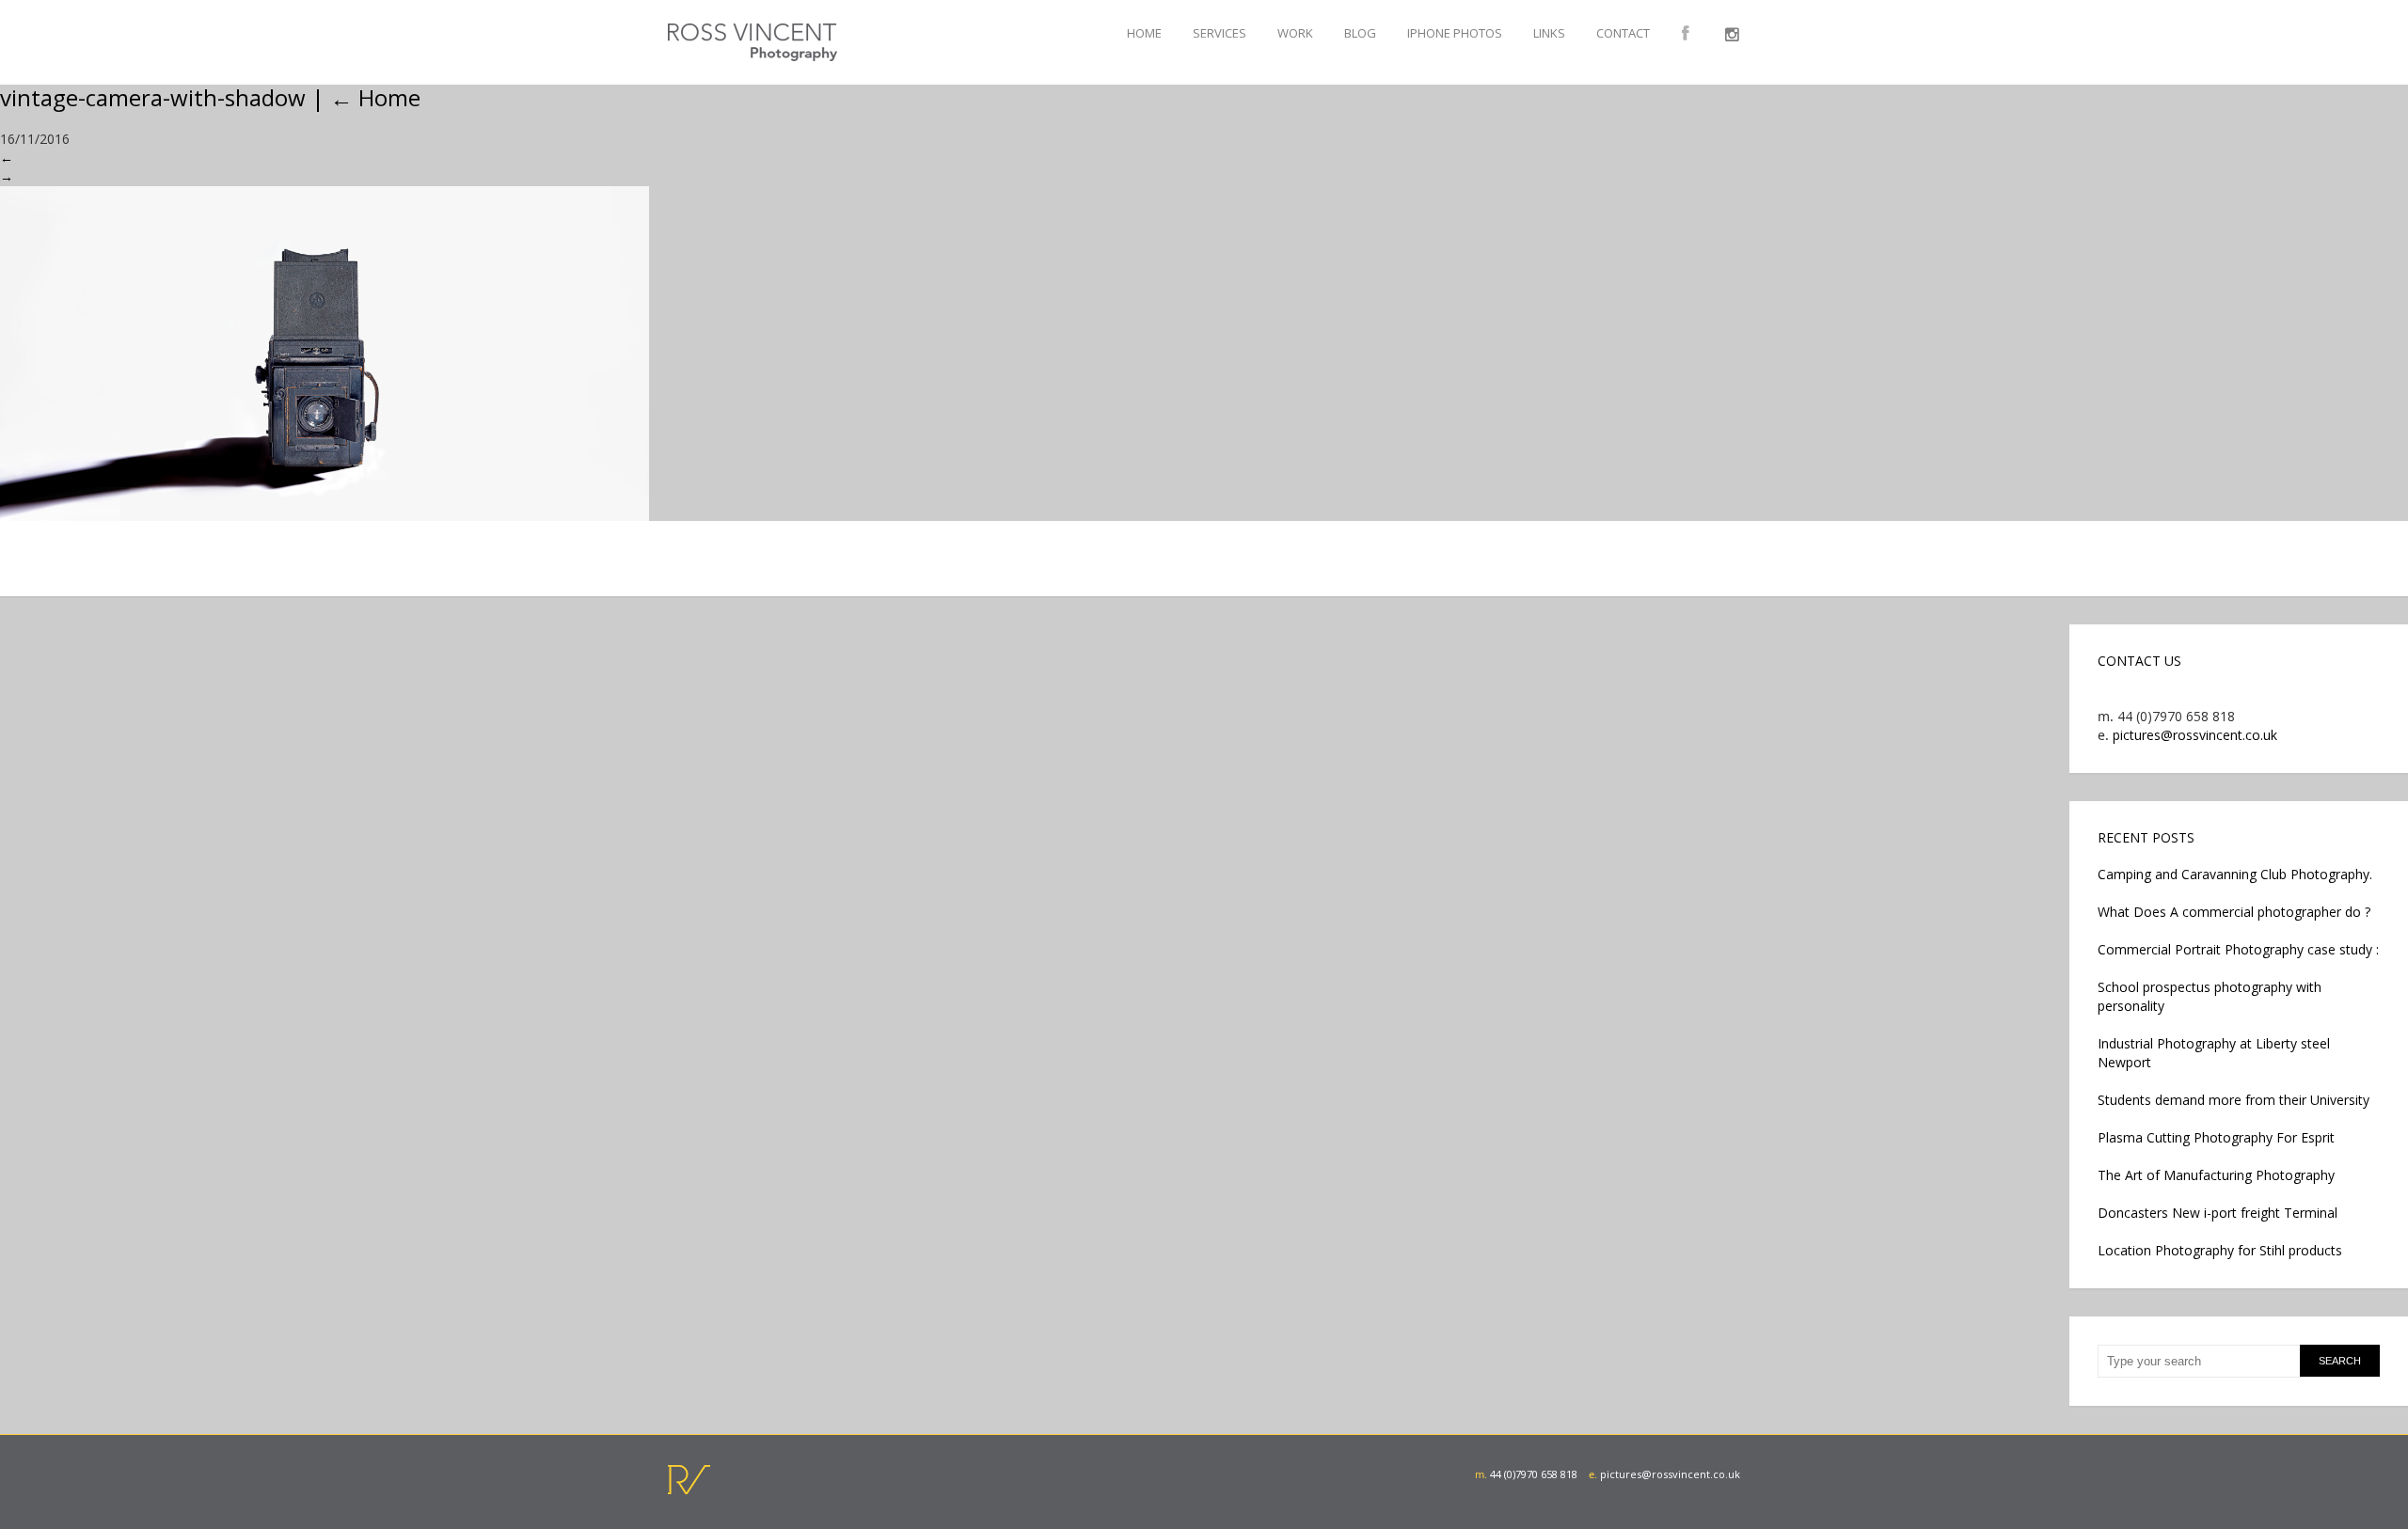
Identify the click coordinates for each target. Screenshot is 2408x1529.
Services (1220, 33)
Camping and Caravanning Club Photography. (2235, 874)
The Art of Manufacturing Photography (2216, 1175)
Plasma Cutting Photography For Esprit (2216, 1137)
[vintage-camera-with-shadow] (1204, 354)
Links (1549, 33)
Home (1144, 33)
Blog (1360, 33)
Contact (1623, 33)
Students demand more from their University (2234, 1100)
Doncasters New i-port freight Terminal (2218, 1213)
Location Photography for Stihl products (2220, 1250)
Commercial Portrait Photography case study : (2238, 949)
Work (1295, 33)
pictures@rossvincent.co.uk (2195, 735)
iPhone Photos (1455, 33)
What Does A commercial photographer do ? (2234, 912)
